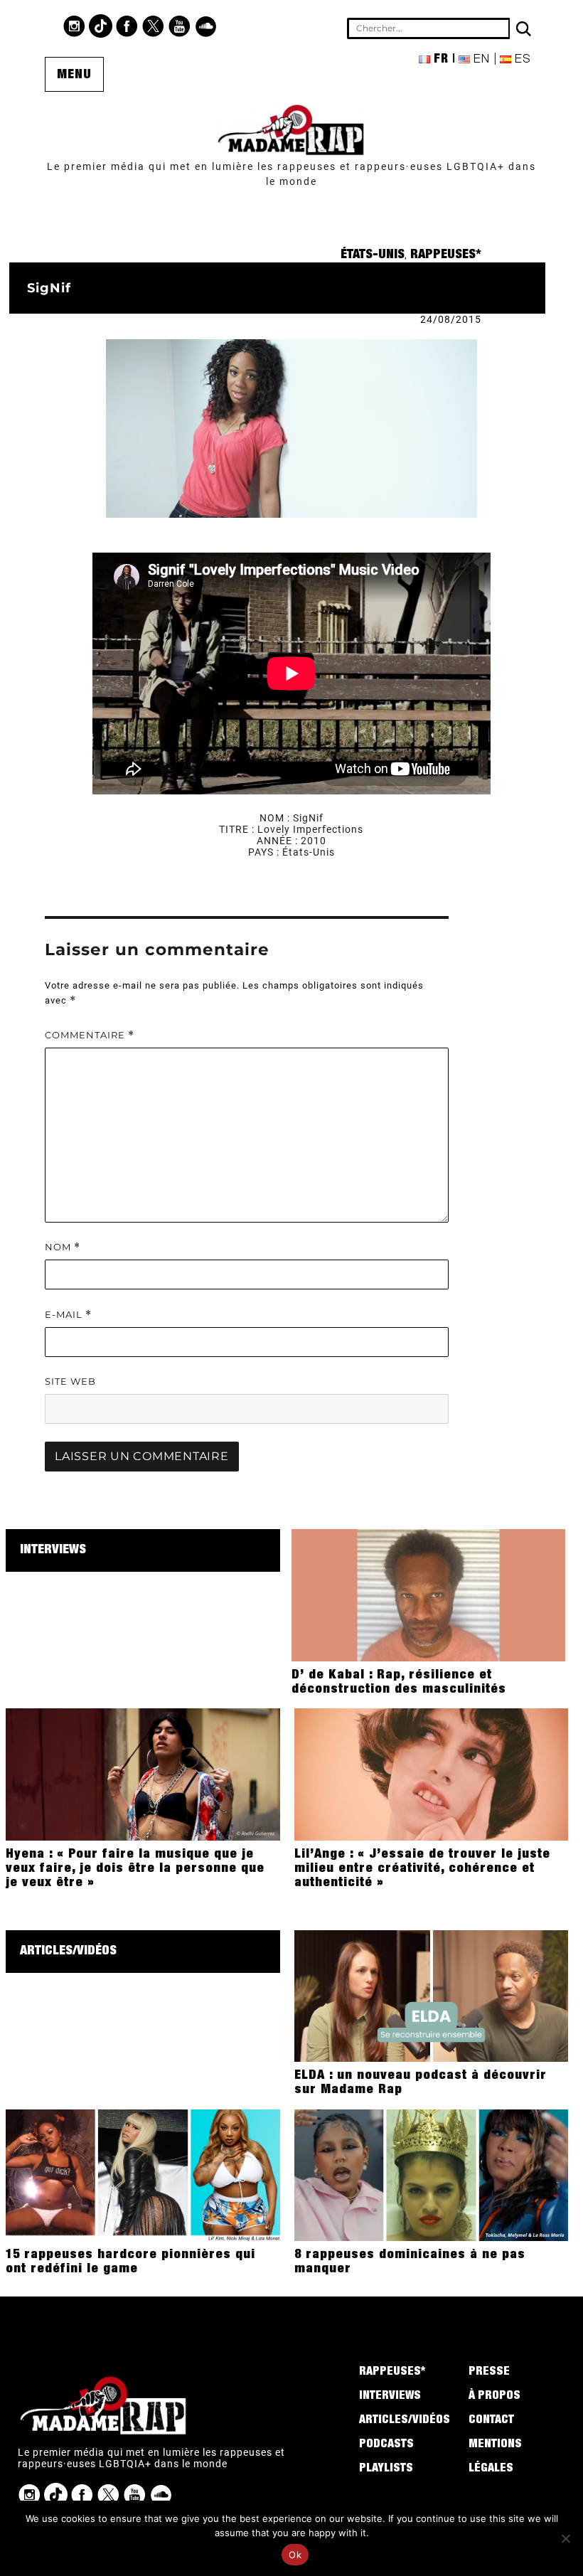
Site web (70, 1381)
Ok (295, 2555)
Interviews (53, 1550)
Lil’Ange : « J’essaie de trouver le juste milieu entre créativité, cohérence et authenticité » (422, 1869)
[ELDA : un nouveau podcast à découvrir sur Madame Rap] (431, 1995)
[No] (565, 2538)
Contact (491, 2421)
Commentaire (90, 1035)
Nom (63, 1247)
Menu (74, 75)
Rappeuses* (446, 255)
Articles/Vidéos (68, 1952)
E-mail (68, 1315)
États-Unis (373, 255)
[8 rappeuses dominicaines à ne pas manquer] (431, 2174)
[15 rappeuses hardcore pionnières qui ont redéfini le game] (143, 2174)
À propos (494, 2397)
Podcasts (386, 2445)
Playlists (386, 2469)
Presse (489, 2373)
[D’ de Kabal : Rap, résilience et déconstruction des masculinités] (428, 1595)
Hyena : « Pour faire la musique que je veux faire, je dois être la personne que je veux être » (135, 1869)
